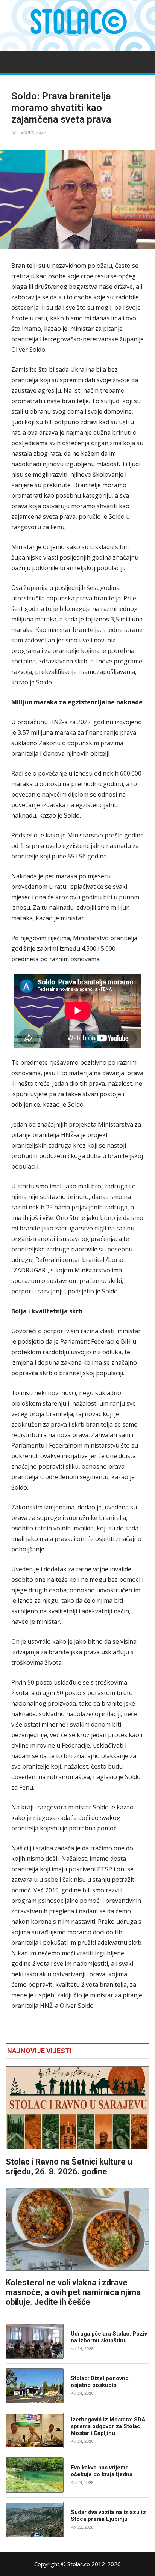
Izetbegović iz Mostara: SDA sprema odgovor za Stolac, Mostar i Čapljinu (108, 2426)
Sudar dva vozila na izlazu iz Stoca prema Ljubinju (108, 2516)
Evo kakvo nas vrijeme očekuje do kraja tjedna (102, 2471)
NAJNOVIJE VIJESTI (39, 2051)
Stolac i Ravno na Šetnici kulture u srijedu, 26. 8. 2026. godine (69, 2167)
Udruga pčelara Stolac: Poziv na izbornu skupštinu (109, 2337)
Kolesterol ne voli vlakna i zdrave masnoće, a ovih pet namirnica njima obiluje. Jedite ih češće (73, 2292)
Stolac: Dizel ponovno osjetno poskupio (100, 2382)
